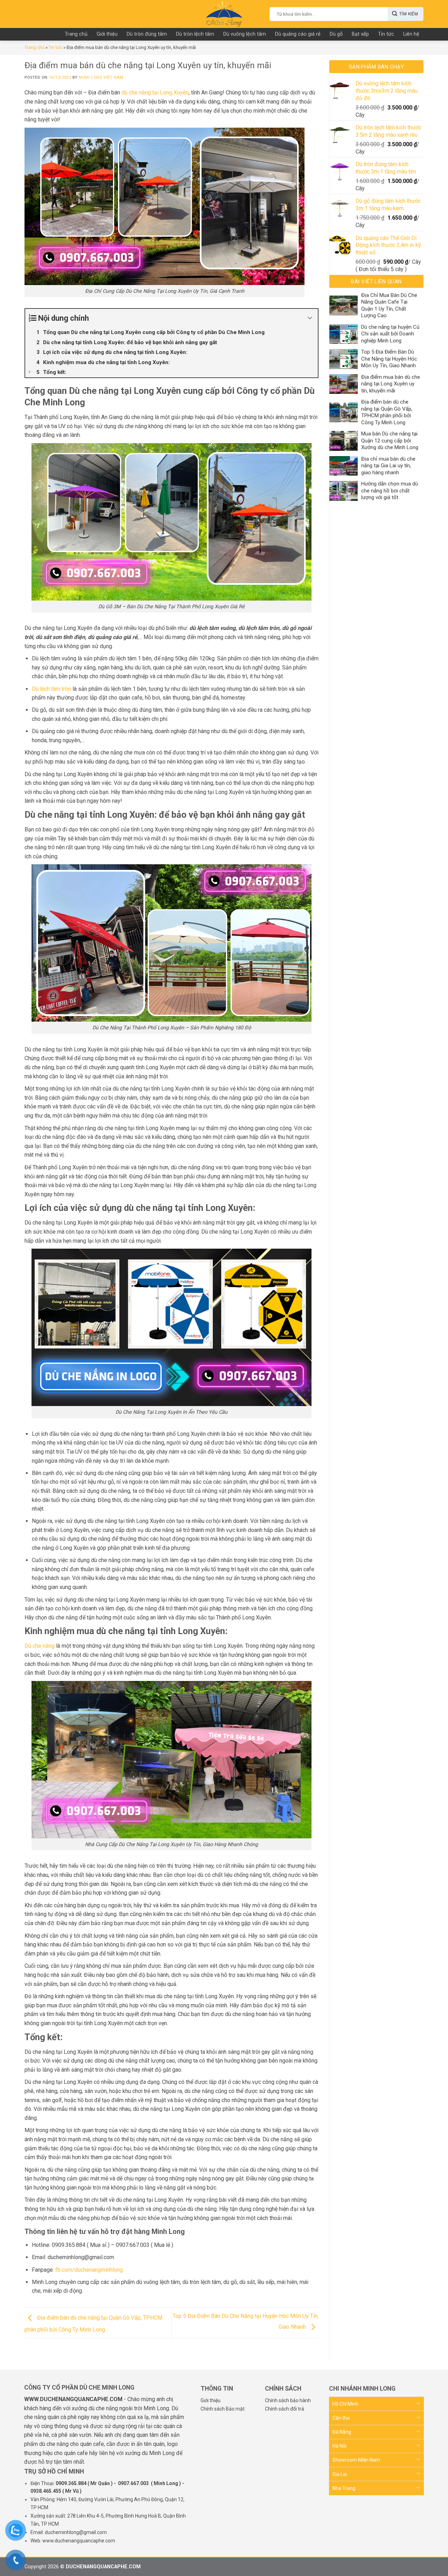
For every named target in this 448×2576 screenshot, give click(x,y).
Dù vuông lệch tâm (245, 34)
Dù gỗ (336, 34)
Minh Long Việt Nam (101, 77)
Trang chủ (76, 34)
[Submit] (406, 14)
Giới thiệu (107, 34)
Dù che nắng (40, 1646)
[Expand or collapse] (310, 318)
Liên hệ (411, 34)
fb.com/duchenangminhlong (89, 2270)
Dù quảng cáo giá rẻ (298, 34)
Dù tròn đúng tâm (147, 34)
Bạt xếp (360, 34)
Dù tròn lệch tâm (195, 34)
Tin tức (386, 34)
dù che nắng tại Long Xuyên (155, 93)
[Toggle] (418, 2404)
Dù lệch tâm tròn (51, 689)
